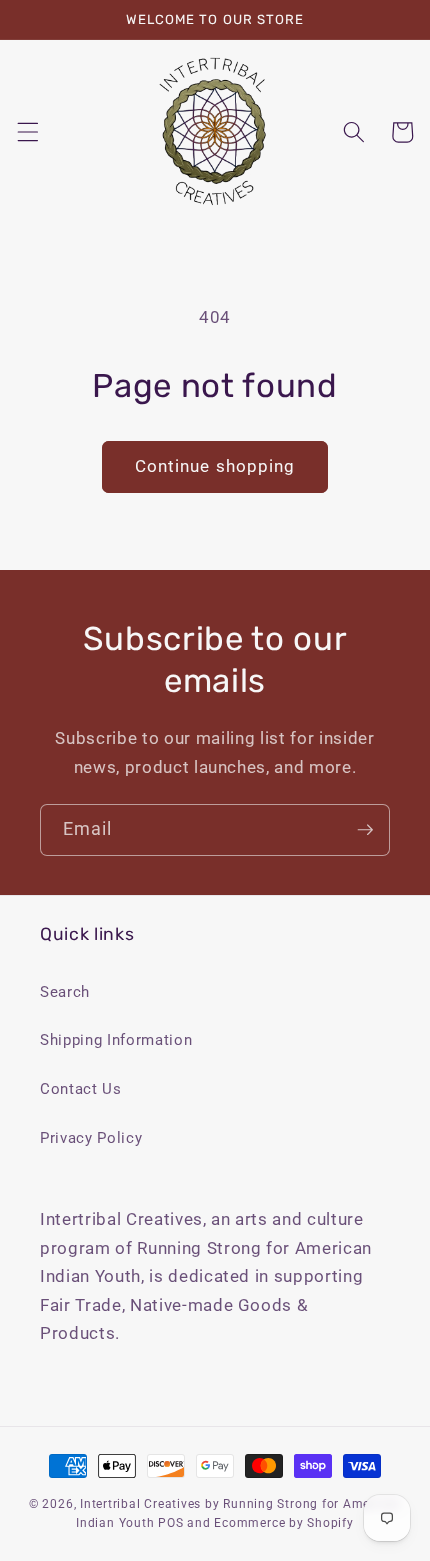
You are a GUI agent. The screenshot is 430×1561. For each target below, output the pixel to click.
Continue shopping (215, 466)
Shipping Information (116, 1040)
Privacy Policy (91, 1138)
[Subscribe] (365, 830)
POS (170, 1523)
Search (65, 992)
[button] (27, 132)
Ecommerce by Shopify (283, 1523)
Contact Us (81, 1089)
